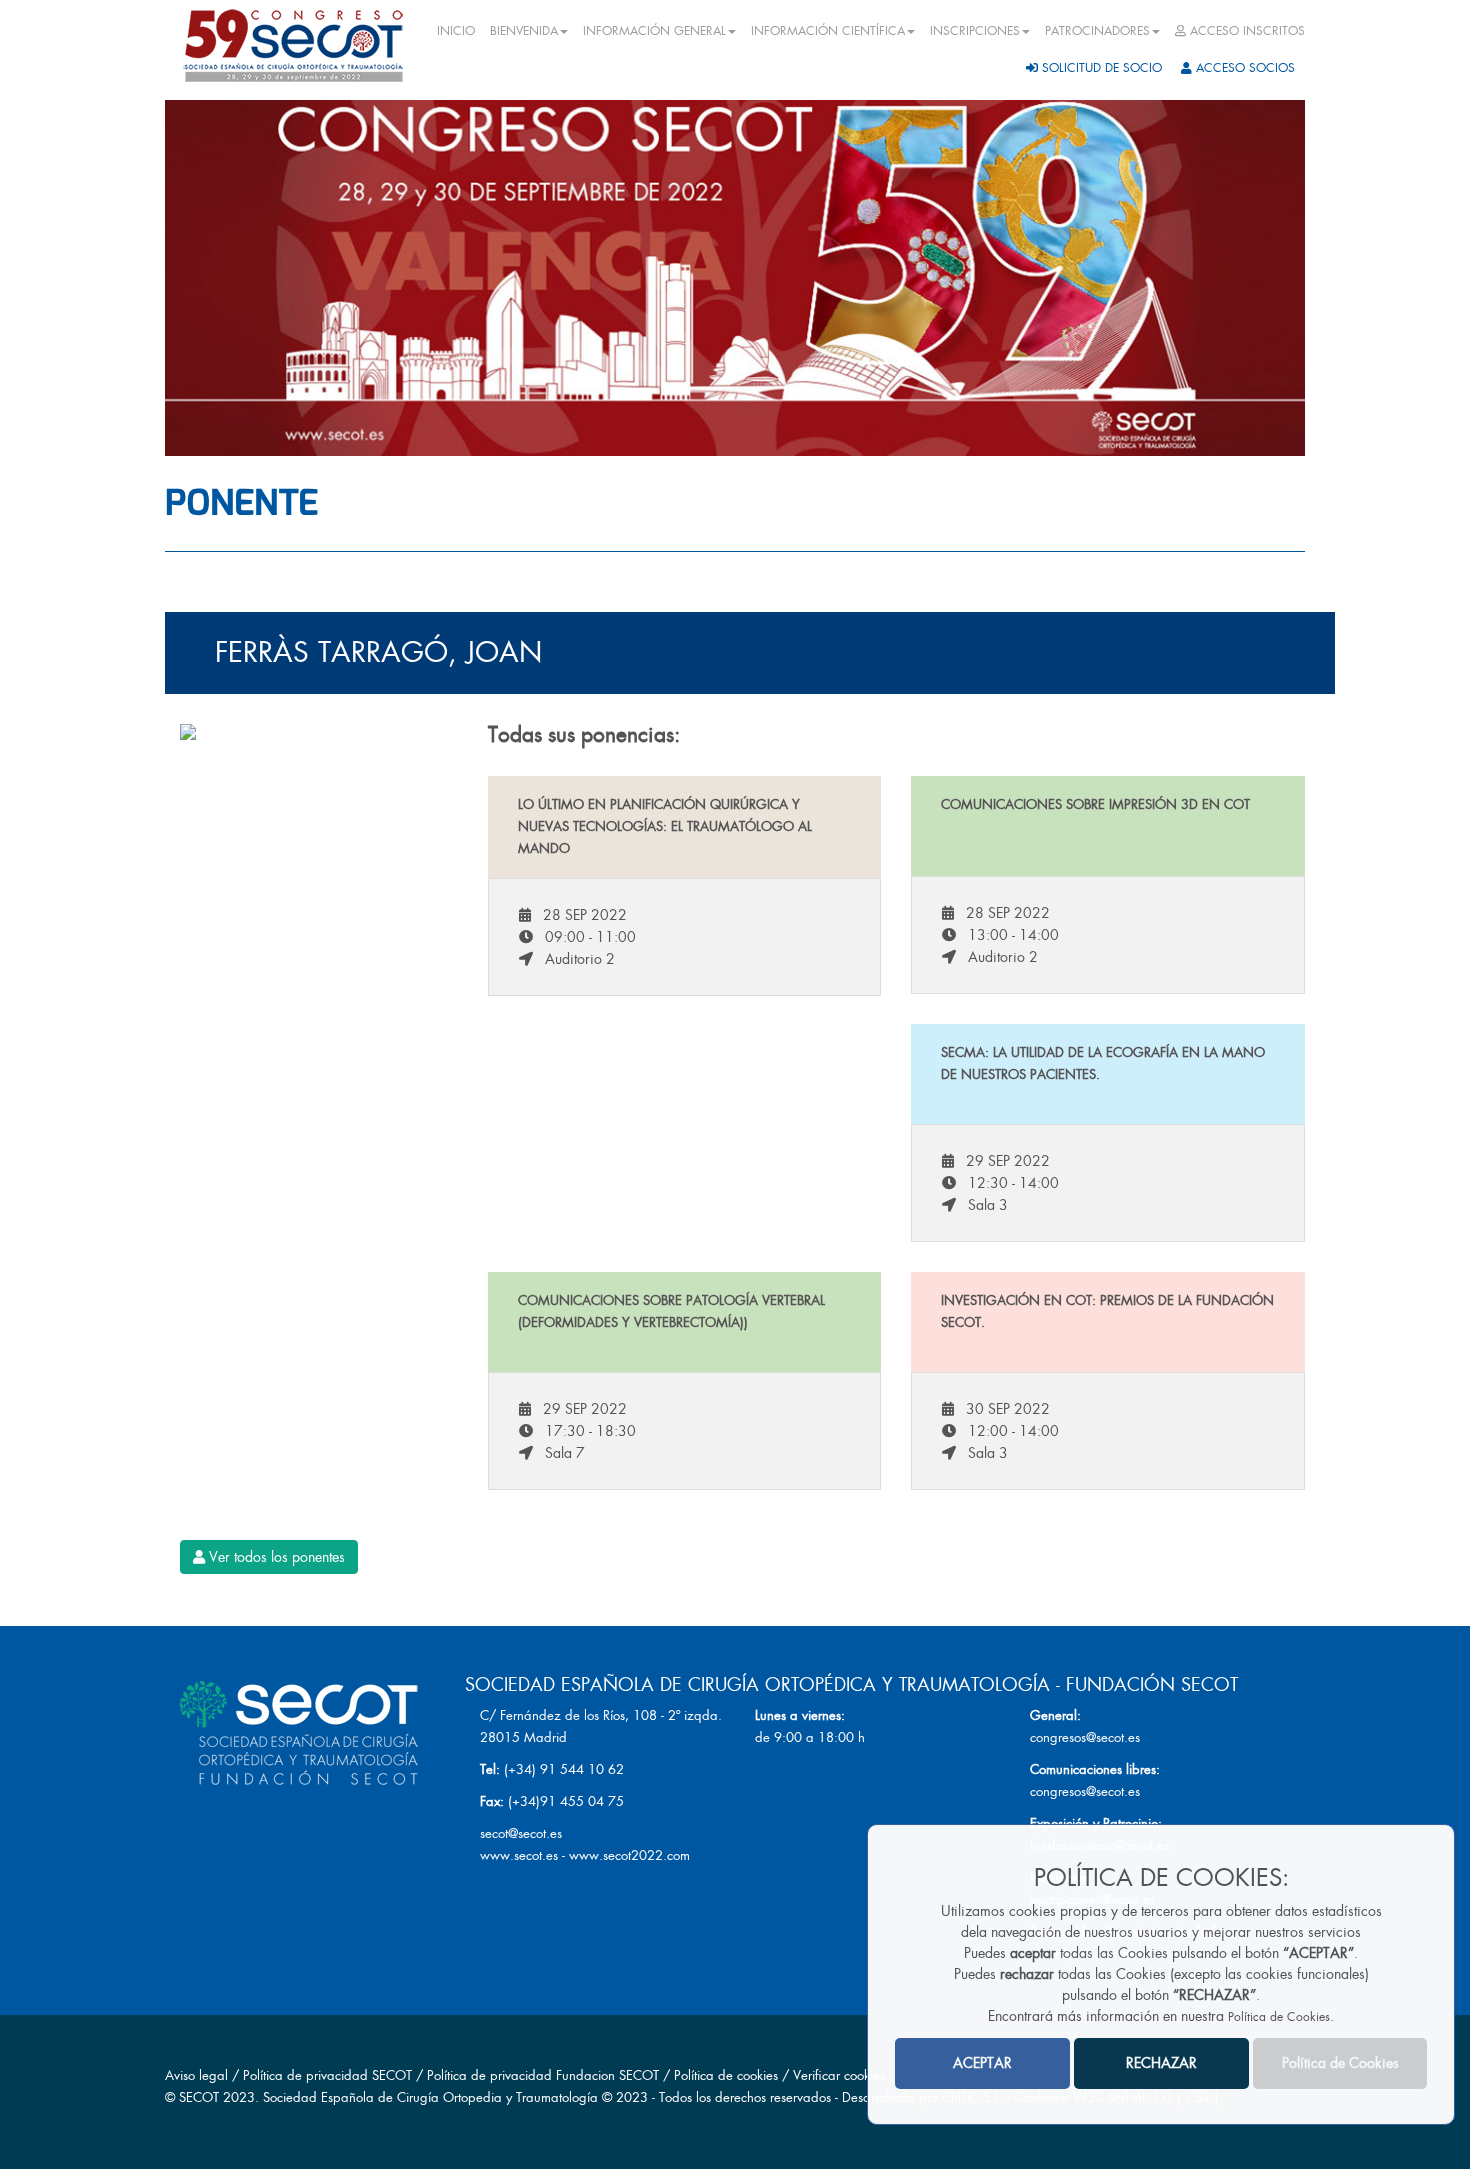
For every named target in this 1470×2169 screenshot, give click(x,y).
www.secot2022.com (629, 1855)
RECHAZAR (1161, 2064)
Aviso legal (196, 2075)
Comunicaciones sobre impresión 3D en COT (1095, 804)
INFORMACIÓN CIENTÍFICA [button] (828, 31)
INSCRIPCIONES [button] (975, 31)
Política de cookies (728, 2075)
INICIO (456, 31)
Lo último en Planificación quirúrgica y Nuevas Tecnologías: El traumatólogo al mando (665, 826)
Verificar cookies (839, 2075)
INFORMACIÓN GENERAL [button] (654, 31)
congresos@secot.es (1085, 1737)
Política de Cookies (1279, 2018)
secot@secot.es (521, 1833)
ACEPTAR (982, 2064)
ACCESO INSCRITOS (1245, 31)
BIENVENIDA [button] (524, 31)
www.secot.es (519, 1855)
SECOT (199, 2097)
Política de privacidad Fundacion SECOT (543, 2075)
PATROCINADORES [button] (1097, 31)
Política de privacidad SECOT (327, 2075)
